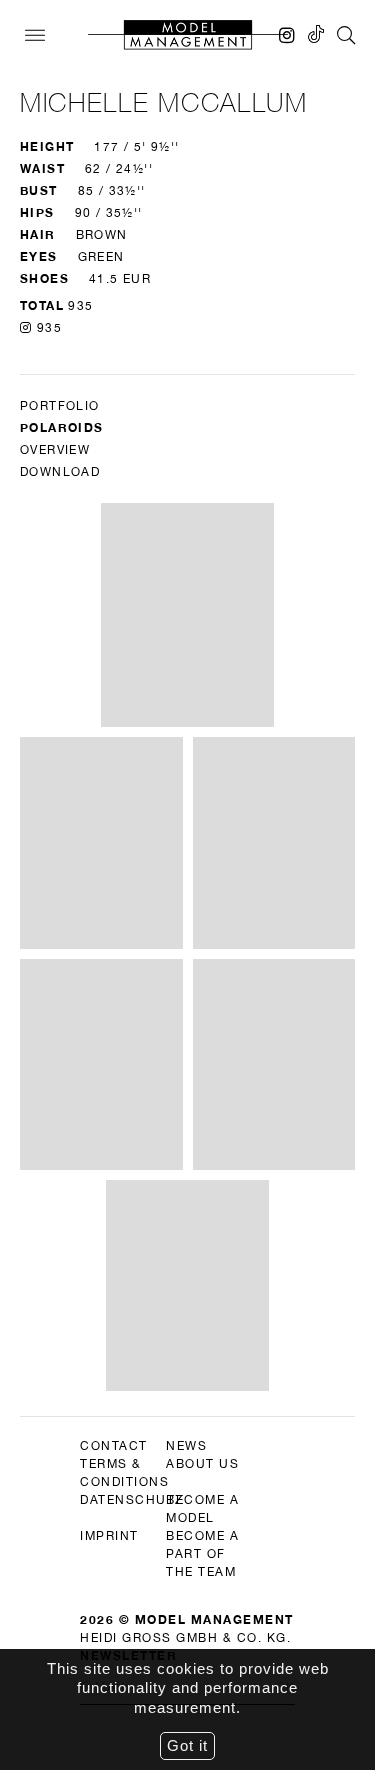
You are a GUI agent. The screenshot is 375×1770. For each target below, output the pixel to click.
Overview (55, 450)
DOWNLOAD (60, 472)
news (186, 1446)
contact (114, 1446)
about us (202, 1464)
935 (47, 328)
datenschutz (132, 1500)
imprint (109, 1536)
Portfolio (60, 406)
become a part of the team (202, 1554)
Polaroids (62, 427)
